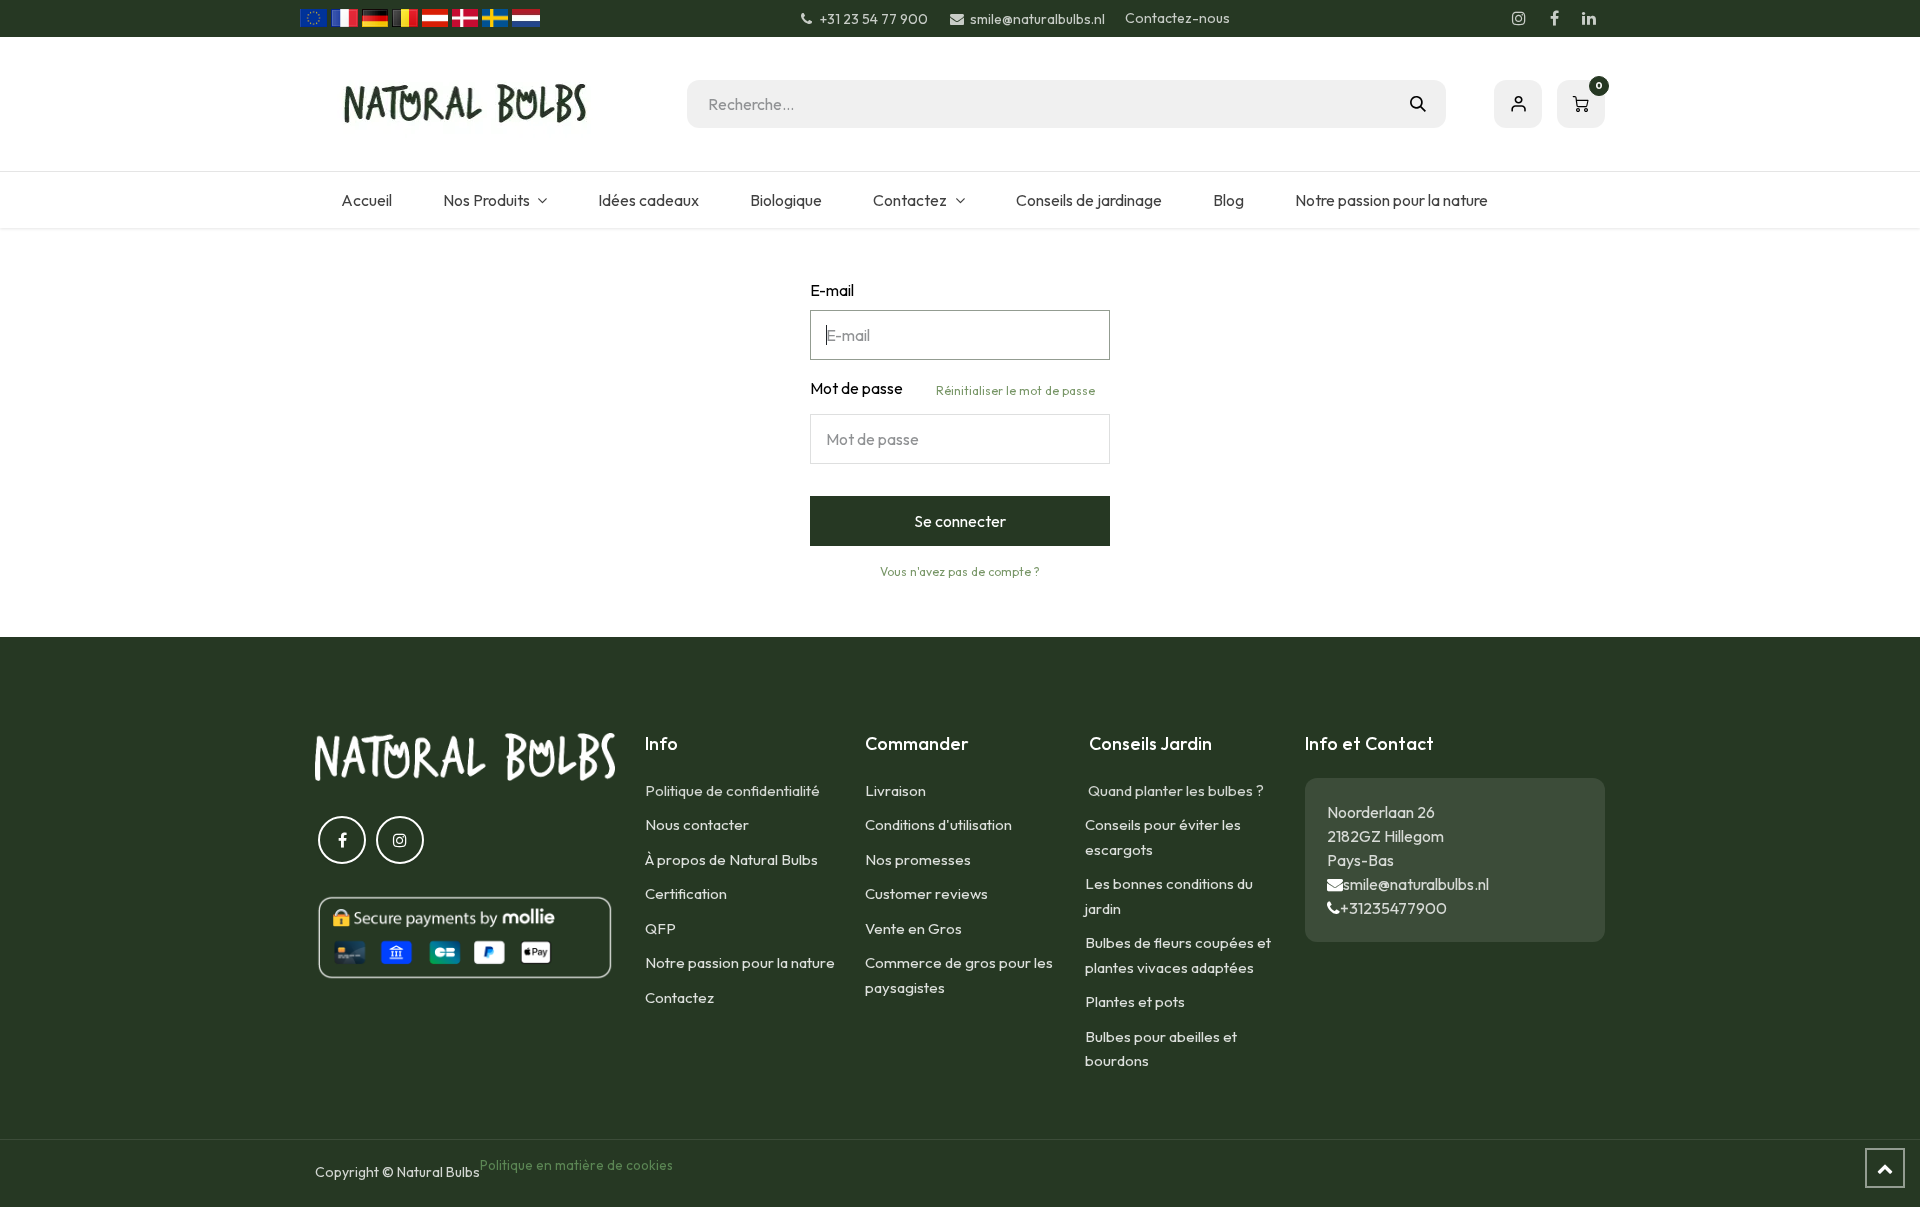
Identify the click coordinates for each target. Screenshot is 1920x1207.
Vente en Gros (913, 928)
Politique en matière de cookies (576, 1165)
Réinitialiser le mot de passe (1015, 390)
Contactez (679, 997)
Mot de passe (952, 388)
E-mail (832, 290)
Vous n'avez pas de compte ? (960, 571)
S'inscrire (1518, 104)
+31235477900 (1393, 908)
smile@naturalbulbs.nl (1416, 884)
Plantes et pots (1135, 1001)
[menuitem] (366, 200)
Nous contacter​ (697, 824)
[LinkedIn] (1589, 18)
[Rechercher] (1418, 104)
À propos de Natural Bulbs (731, 859)
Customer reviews (926, 893)
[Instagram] (1519, 18)
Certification (686, 893)
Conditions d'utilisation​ (938, 824)
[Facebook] (1554, 18)
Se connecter (960, 521)
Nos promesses (918, 859)
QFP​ (660, 928)
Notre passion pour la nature (740, 962)
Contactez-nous (1177, 18)
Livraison (895, 790)
